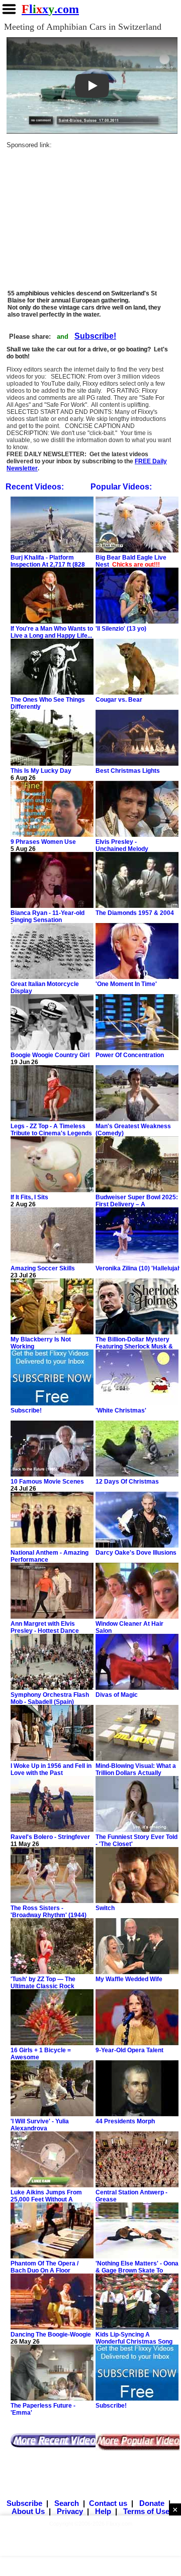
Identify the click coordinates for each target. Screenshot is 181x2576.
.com (50, 9)
